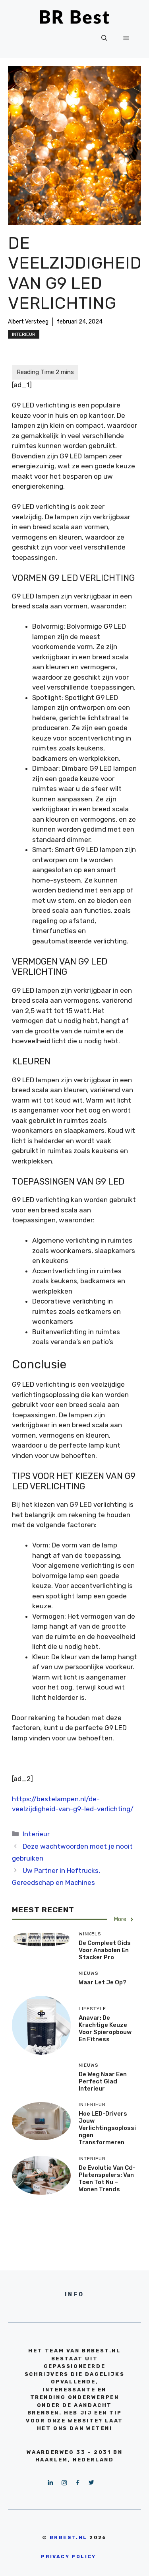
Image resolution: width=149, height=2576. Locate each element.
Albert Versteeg (28, 322)
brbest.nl (69, 2537)
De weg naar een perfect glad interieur (103, 2081)
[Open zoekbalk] (104, 38)
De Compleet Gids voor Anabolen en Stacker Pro (105, 1950)
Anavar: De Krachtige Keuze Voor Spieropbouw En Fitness (105, 2028)
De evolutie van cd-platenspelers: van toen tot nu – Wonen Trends (107, 2178)
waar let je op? (103, 1982)
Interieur (24, 334)
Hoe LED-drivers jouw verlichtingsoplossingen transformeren (107, 2128)
